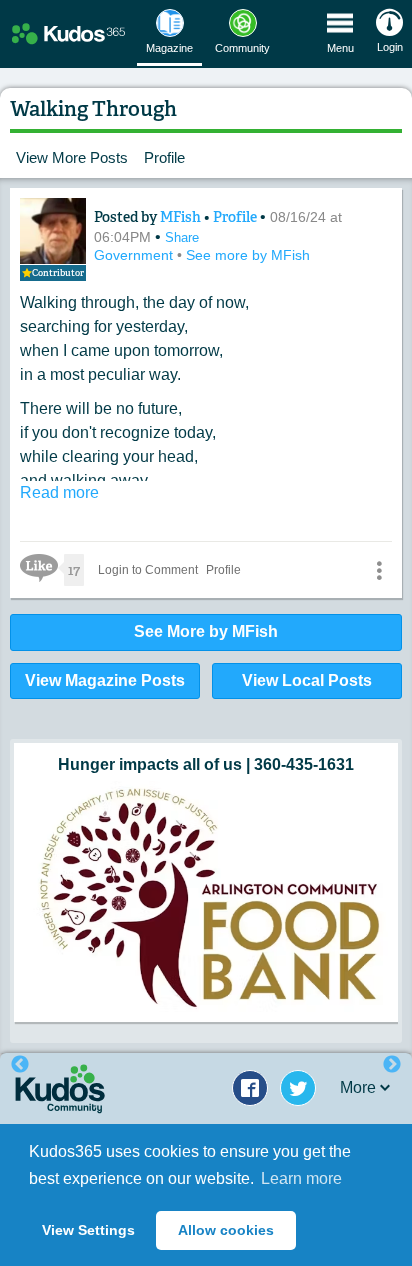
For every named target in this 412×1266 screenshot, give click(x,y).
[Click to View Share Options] (379, 570)
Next (392, 1065)
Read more (59, 492)
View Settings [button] (88, 1230)
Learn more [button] (301, 1178)
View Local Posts (307, 680)
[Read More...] (206, 896)
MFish (182, 217)
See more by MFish (248, 255)
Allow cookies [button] (226, 1230)
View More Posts (72, 157)
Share (182, 237)
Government (135, 255)
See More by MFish (206, 631)
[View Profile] (53, 231)
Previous (20, 1065)
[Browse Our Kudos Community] (68, 34)
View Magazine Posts (105, 680)
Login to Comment (148, 570)
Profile (164, 157)
